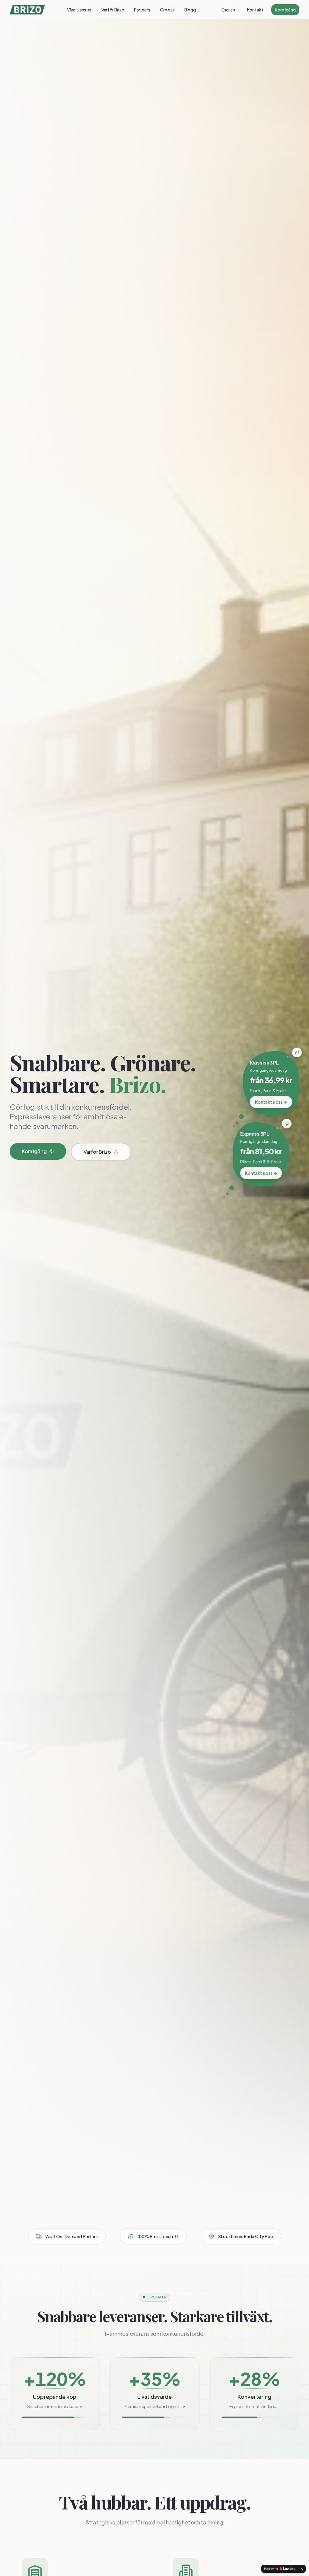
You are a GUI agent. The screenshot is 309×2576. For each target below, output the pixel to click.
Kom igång (285, 10)
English (228, 10)
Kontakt (255, 10)
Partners (142, 10)
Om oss (167, 10)
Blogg (190, 10)
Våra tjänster (79, 10)
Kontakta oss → (271, 1102)
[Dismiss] (302, 2569)
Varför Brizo (113, 10)
